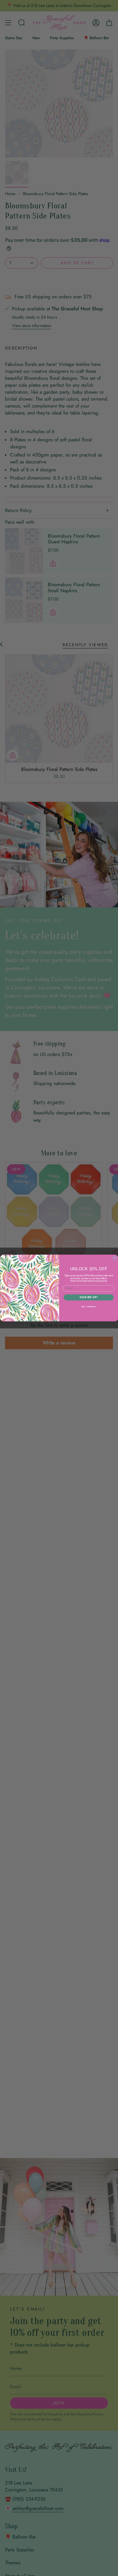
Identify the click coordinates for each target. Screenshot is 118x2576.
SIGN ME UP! (88, 1297)
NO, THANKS (88, 1306)
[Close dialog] (115, 1258)
